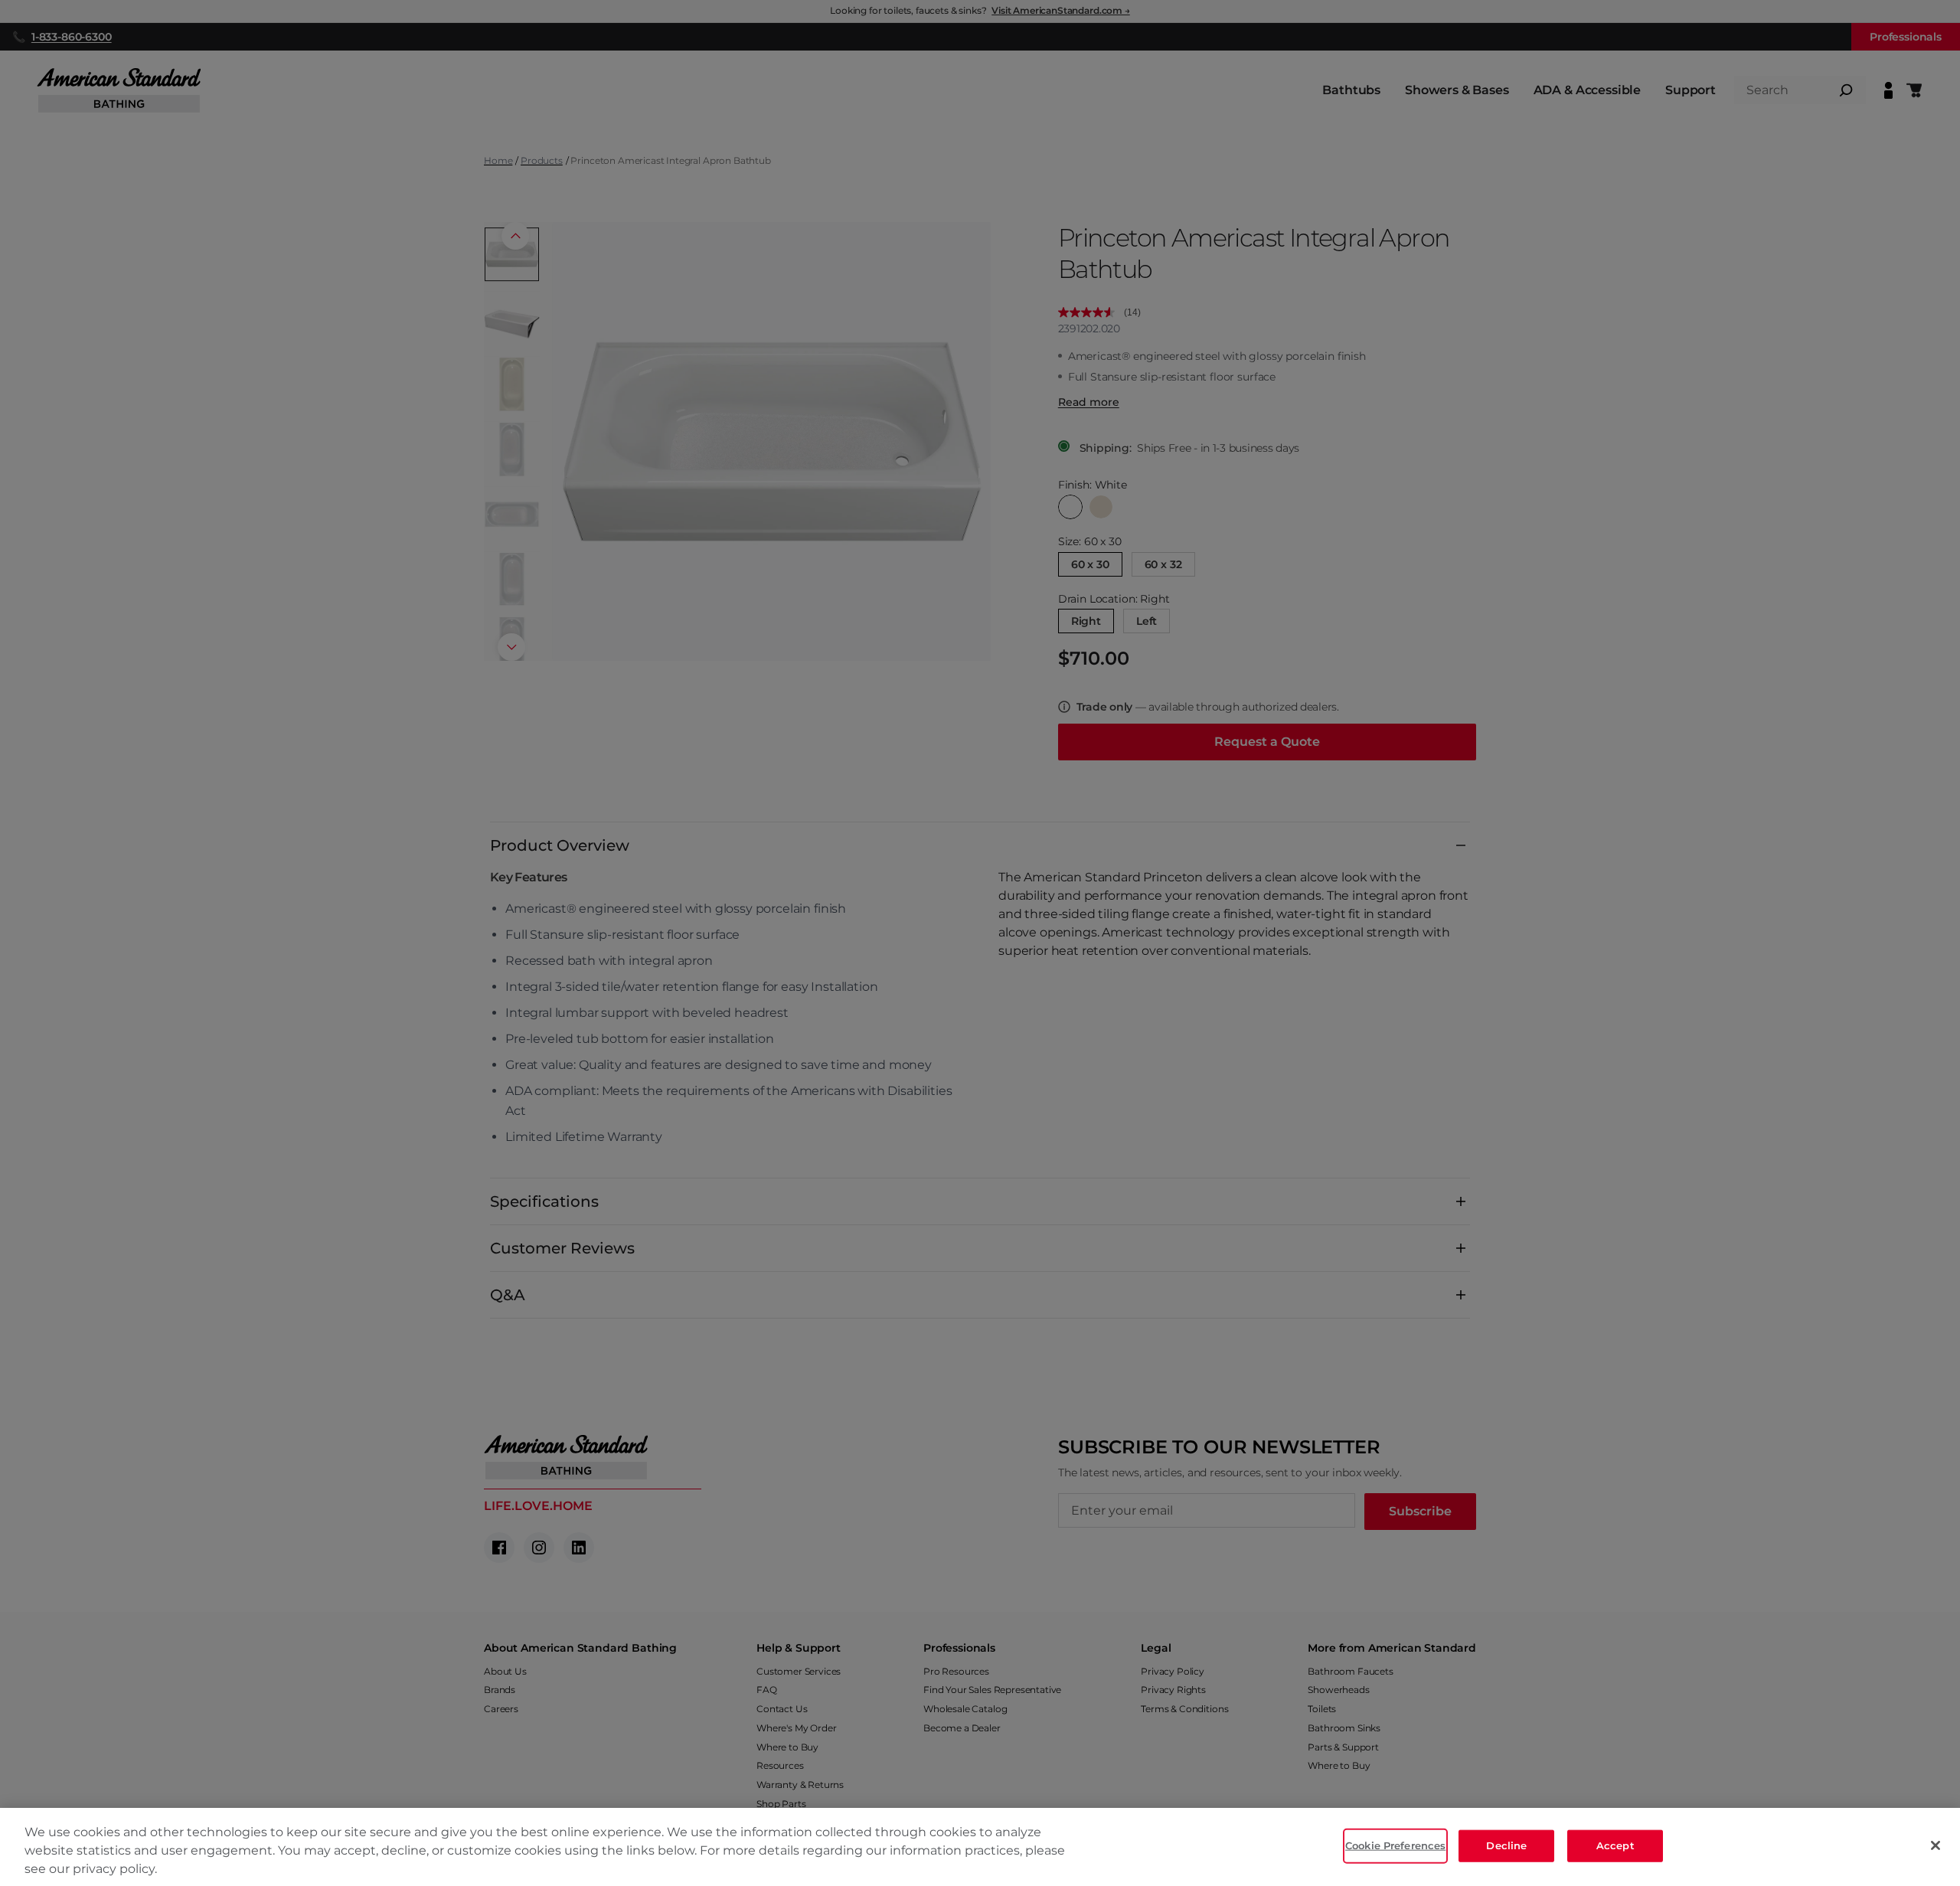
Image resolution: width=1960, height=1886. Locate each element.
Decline (1506, 1845)
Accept (1615, 1845)
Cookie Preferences (1395, 1845)
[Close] (1935, 1845)
